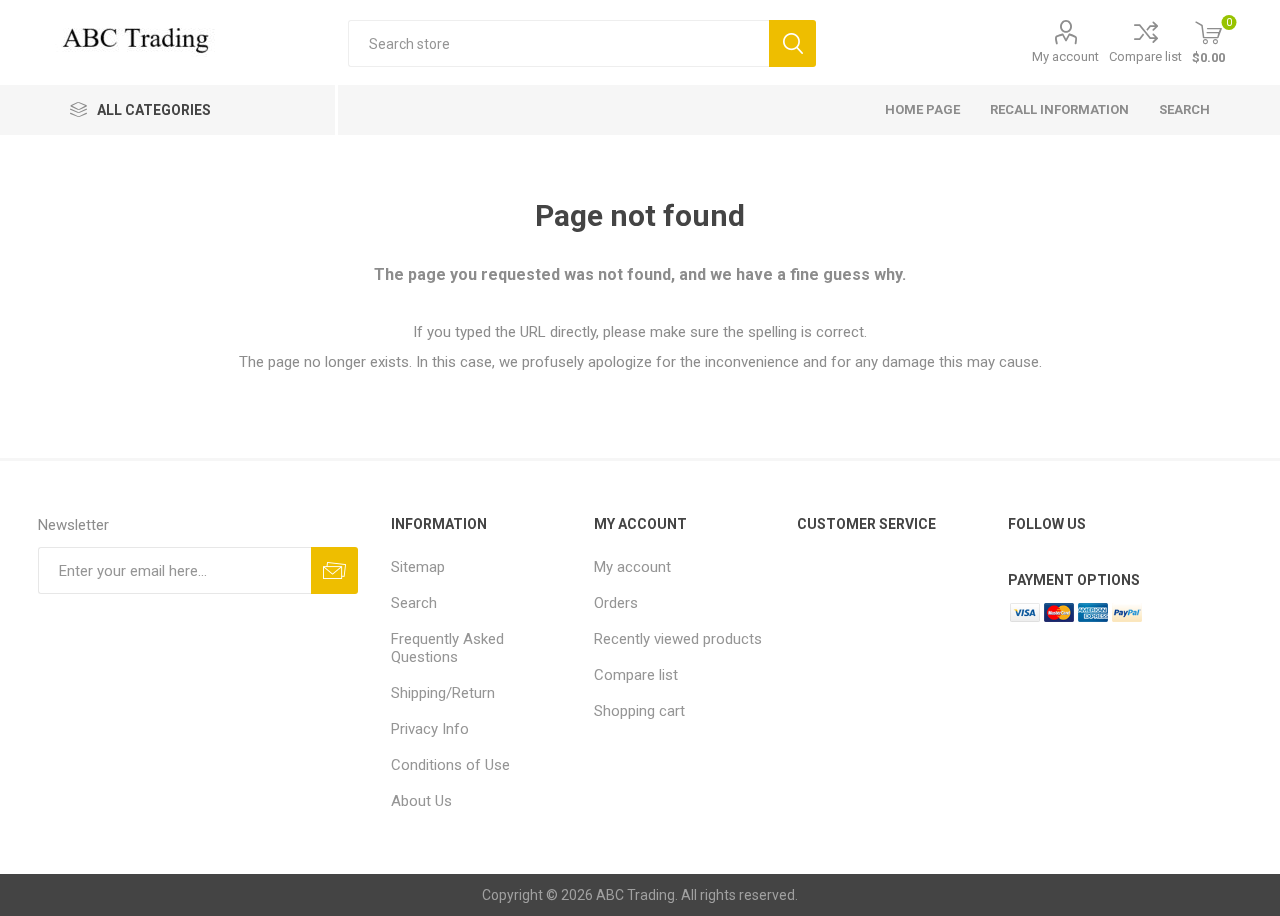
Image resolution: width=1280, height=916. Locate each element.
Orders (616, 603)
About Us (421, 801)
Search (792, 43)
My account (1065, 56)
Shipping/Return (443, 693)
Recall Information (1059, 109)
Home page (922, 109)
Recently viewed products (678, 639)
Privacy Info (430, 729)
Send (334, 570)
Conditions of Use (450, 765)
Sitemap (418, 567)
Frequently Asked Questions (447, 648)
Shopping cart (639, 711)
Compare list (1145, 56)
